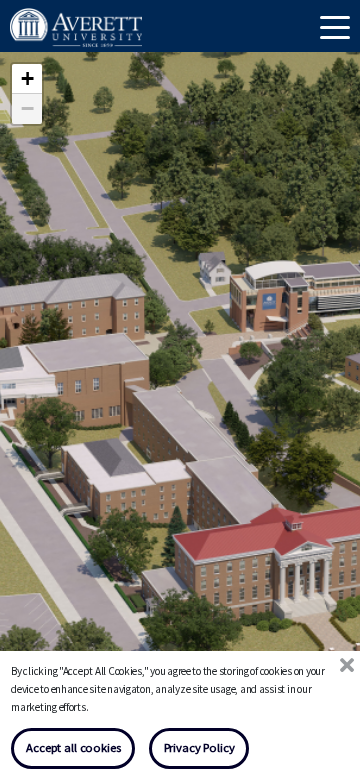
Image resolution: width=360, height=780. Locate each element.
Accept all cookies (73, 747)
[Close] (347, 666)
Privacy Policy (199, 747)
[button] (304, 575)
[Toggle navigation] (335, 26)
